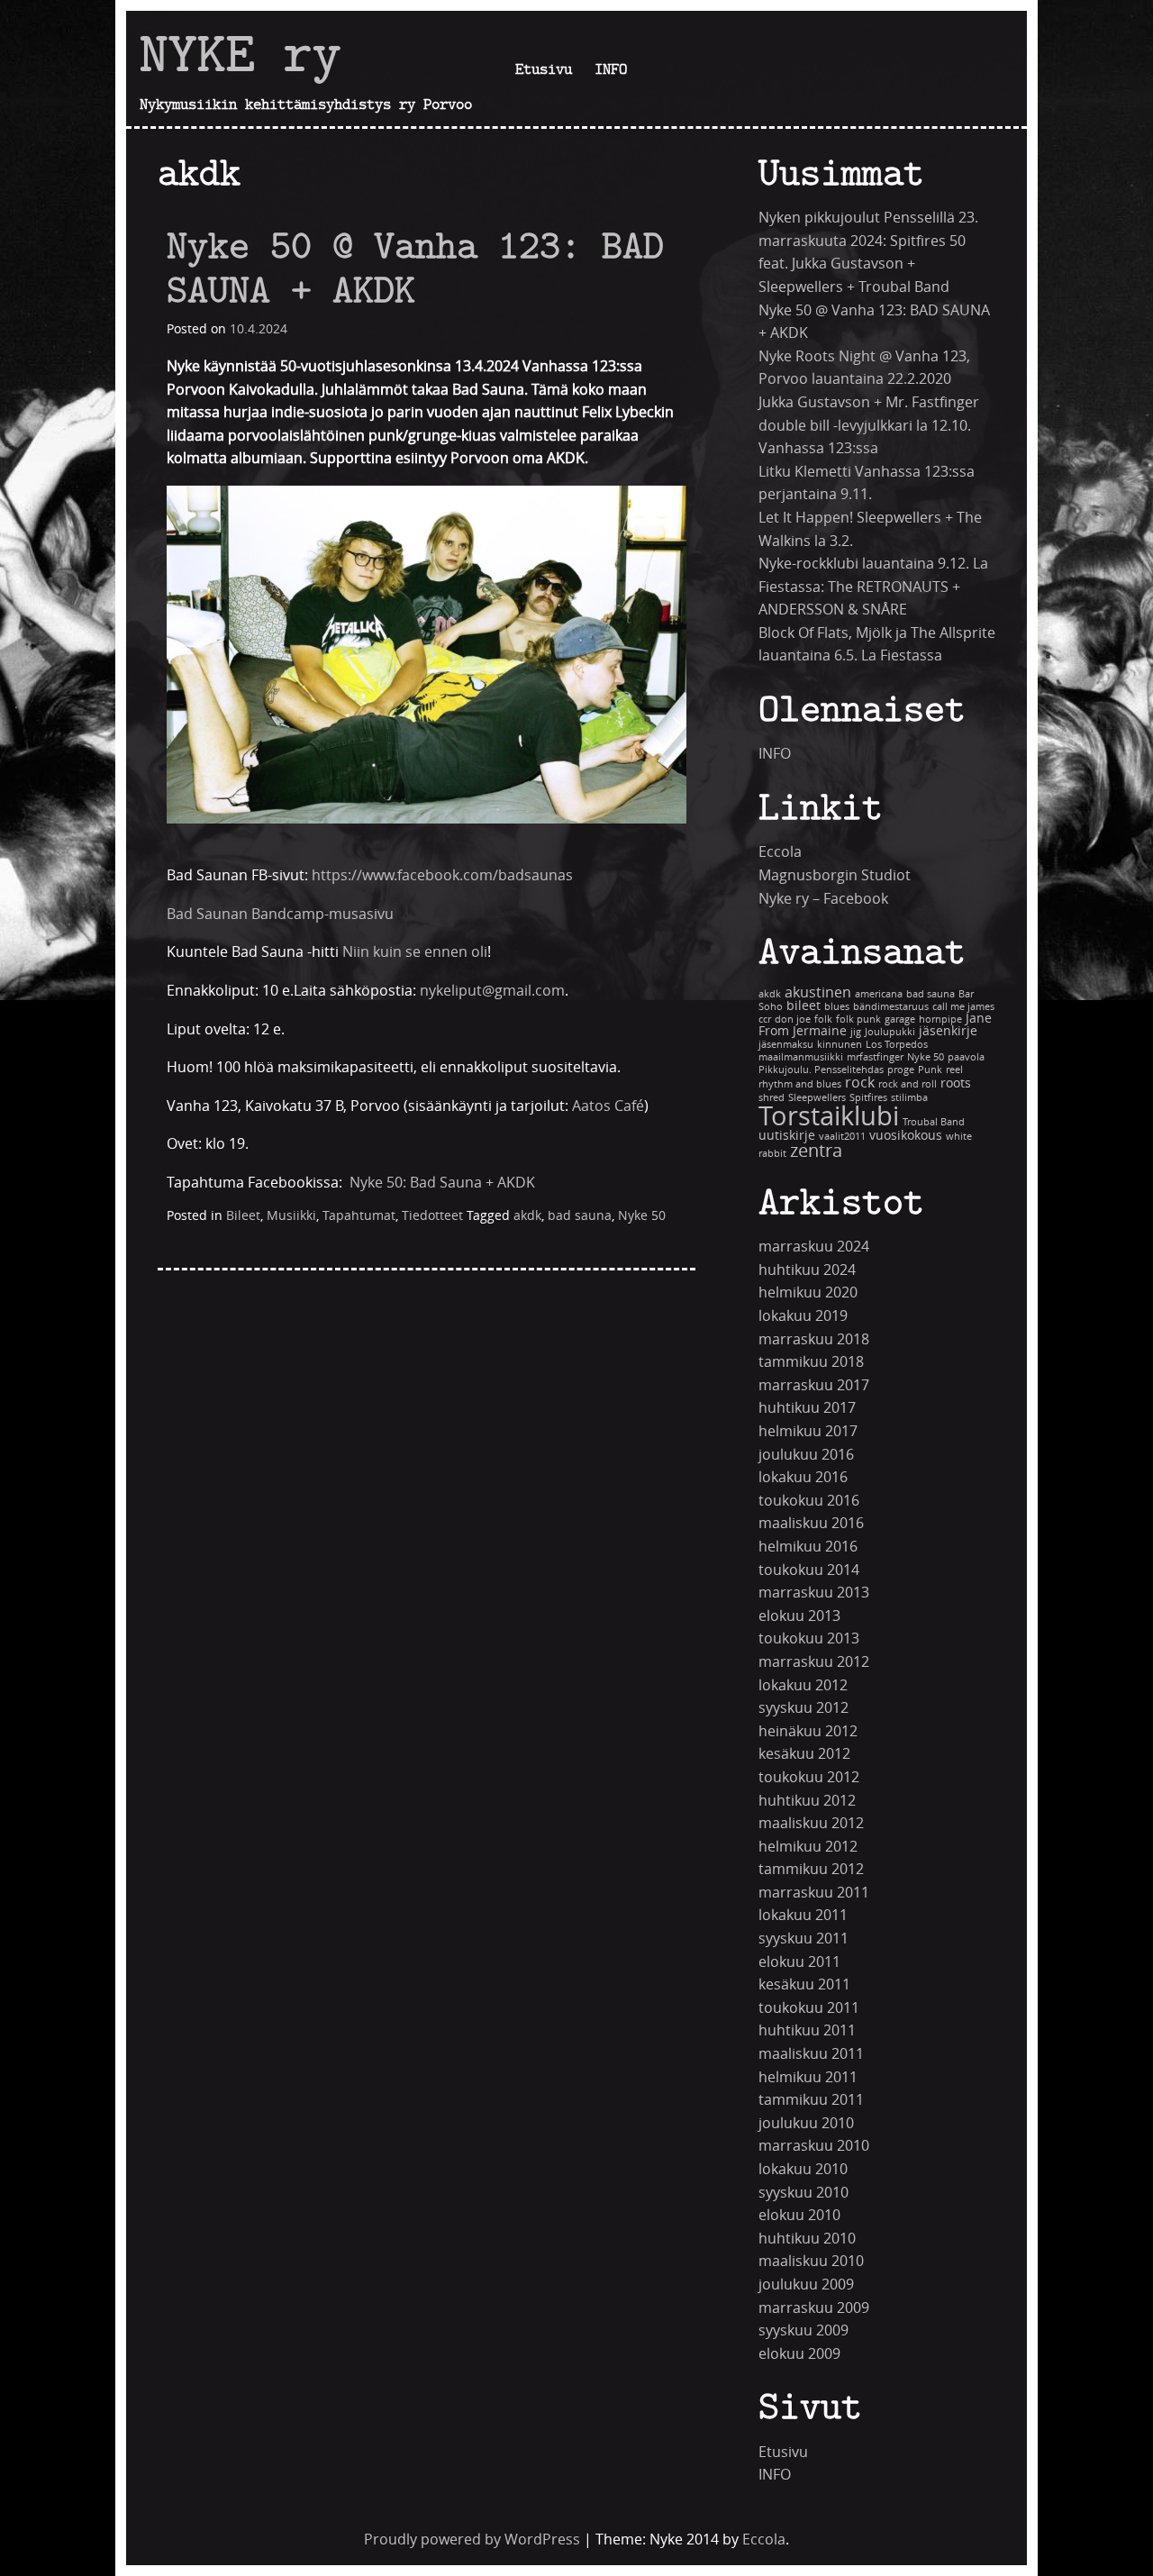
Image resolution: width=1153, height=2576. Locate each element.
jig (856, 1032)
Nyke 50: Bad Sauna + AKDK (442, 1183)
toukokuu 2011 (809, 2008)
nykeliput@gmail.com (492, 991)
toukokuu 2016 (809, 1501)
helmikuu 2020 (808, 1293)
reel (954, 1070)
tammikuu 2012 (811, 1869)
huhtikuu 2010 (807, 2239)
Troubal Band (934, 1122)
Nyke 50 (642, 1216)
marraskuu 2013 (814, 1593)
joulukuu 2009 (806, 2285)
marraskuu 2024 (814, 1247)
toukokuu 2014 (809, 1570)
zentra (816, 1151)
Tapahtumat (359, 1216)
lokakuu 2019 (803, 1316)
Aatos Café (608, 1106)
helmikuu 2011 (808, 2077)
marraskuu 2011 (814, 1893)
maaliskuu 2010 (811, 2261)
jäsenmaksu (786, 1045)
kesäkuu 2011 (804, 1984)
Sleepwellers (817, 1098)
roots (956, 1083)
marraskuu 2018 (814, 1339)
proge (901, 1070)
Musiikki (291, 1216)
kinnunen (840, 1045)
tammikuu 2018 (811, 1362)
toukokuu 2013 (809, 1638)
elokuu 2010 (799, 2215)
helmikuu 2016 (808, 1547)
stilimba (909, 1098)
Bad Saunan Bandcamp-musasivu (280, 914)
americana (879, 994)
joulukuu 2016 (806, 1455)
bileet (803, 1006)
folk (823, 1019)
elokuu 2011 (799, 1962)
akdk (527, 1216)
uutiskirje (787, 1136)
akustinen (818, 992)
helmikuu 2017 (808, 1431)
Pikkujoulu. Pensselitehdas (821, 1070)
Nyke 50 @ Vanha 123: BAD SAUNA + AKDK (415, 267)
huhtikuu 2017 (807, 1408)
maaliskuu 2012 (811, 1823)
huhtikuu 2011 (807, 2030)
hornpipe (940, 1019)
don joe (793, 1019)
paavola (966, 1057)
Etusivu (544, 68)
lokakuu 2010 (803, 2169)
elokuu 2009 (799, 2354)
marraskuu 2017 (814, 1385)
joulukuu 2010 (806, 2123)
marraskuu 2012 (814, 1662)
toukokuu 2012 (809, 1777)
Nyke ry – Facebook (823, 899)
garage (900, 1019)
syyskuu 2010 (803, 2193)
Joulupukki (890, 1032)
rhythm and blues (800, 1084)
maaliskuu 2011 (811, 2054)
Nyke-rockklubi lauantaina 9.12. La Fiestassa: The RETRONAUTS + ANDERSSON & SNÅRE (873, 587)
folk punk (858, 1019)
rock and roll (908, 1084)
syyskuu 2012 (803, 1708)
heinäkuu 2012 (808, 1731)
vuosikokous (906, 1136)
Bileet (243, 1216)
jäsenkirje (948, 1031)
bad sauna (580, 1216)
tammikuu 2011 (811, 2100)
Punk (930, 1070)
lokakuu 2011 (803, 1915)
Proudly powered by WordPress (472, 2540)
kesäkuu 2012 (804, 1754)
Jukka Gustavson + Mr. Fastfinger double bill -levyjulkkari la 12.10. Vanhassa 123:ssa (869, 425)
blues (837, 1007)
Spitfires (868, 1098)
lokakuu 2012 (803, 1685)
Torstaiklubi (829, 1117)
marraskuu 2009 (814, 2308)
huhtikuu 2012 (807, 1801)
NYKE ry (241, 53)
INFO (611, 68)
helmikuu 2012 (808, 1847)
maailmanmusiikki (801, 1057)
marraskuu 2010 (814, 2146)
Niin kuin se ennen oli (415, 952)
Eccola (780, 852)
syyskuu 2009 (803, 2330)
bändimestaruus (891, 1007)
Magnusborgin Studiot (835, 875)
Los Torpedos (897, 1045)
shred (772, 1098)
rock (860, 1083)
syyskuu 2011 (803, 1939)
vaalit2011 (842, 1137)
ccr (765, 1019)
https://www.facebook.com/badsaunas (442, 875)
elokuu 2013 (799, 1616)
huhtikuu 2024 (807, 1270)
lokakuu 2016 (803, 1477)
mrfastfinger (875, 1057)
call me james (963, 1007)
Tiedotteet (432, 1216)
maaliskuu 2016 (811, 1523)
